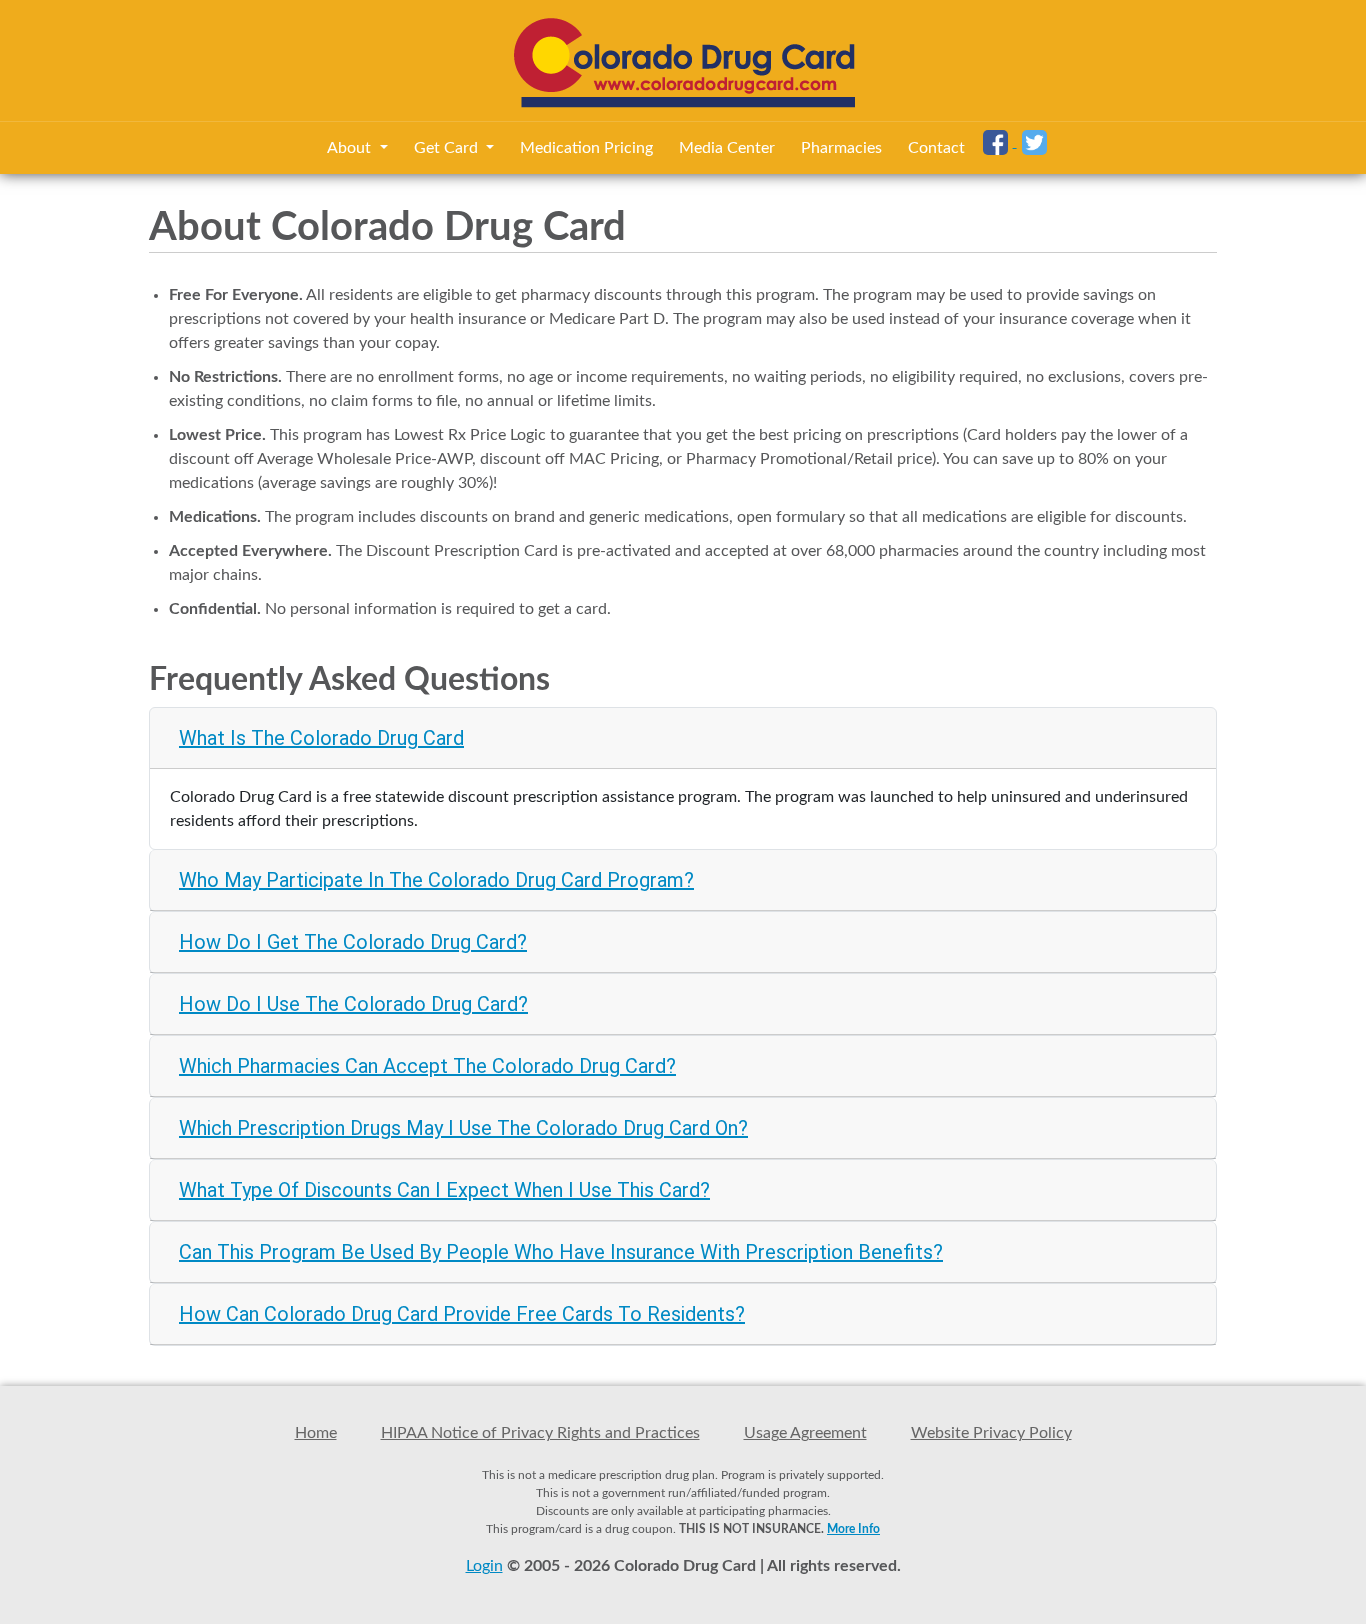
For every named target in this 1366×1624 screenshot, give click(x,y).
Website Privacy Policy (991, 1433)
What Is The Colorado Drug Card (321, 738)
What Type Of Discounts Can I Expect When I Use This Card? (444, 1190)
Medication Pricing (586, 148)
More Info (853, 1529)
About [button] (351, 148)
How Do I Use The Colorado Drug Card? (353, 1004)
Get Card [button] (448, 148)
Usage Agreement (805, 1433)
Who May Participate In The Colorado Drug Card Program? (436, 880)
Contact (936, 148)
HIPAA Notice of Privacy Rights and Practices (540, 1433)
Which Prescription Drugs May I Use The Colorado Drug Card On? (463, 1128)
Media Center (727, 148)
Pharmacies (841, 148)
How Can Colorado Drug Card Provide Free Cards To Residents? (462, 1314)
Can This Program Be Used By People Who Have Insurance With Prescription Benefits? (561, 1252)
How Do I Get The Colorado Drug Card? (353, 942)
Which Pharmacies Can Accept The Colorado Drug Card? (427, 1066)
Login (484, 1566)
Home (316, 1433)
